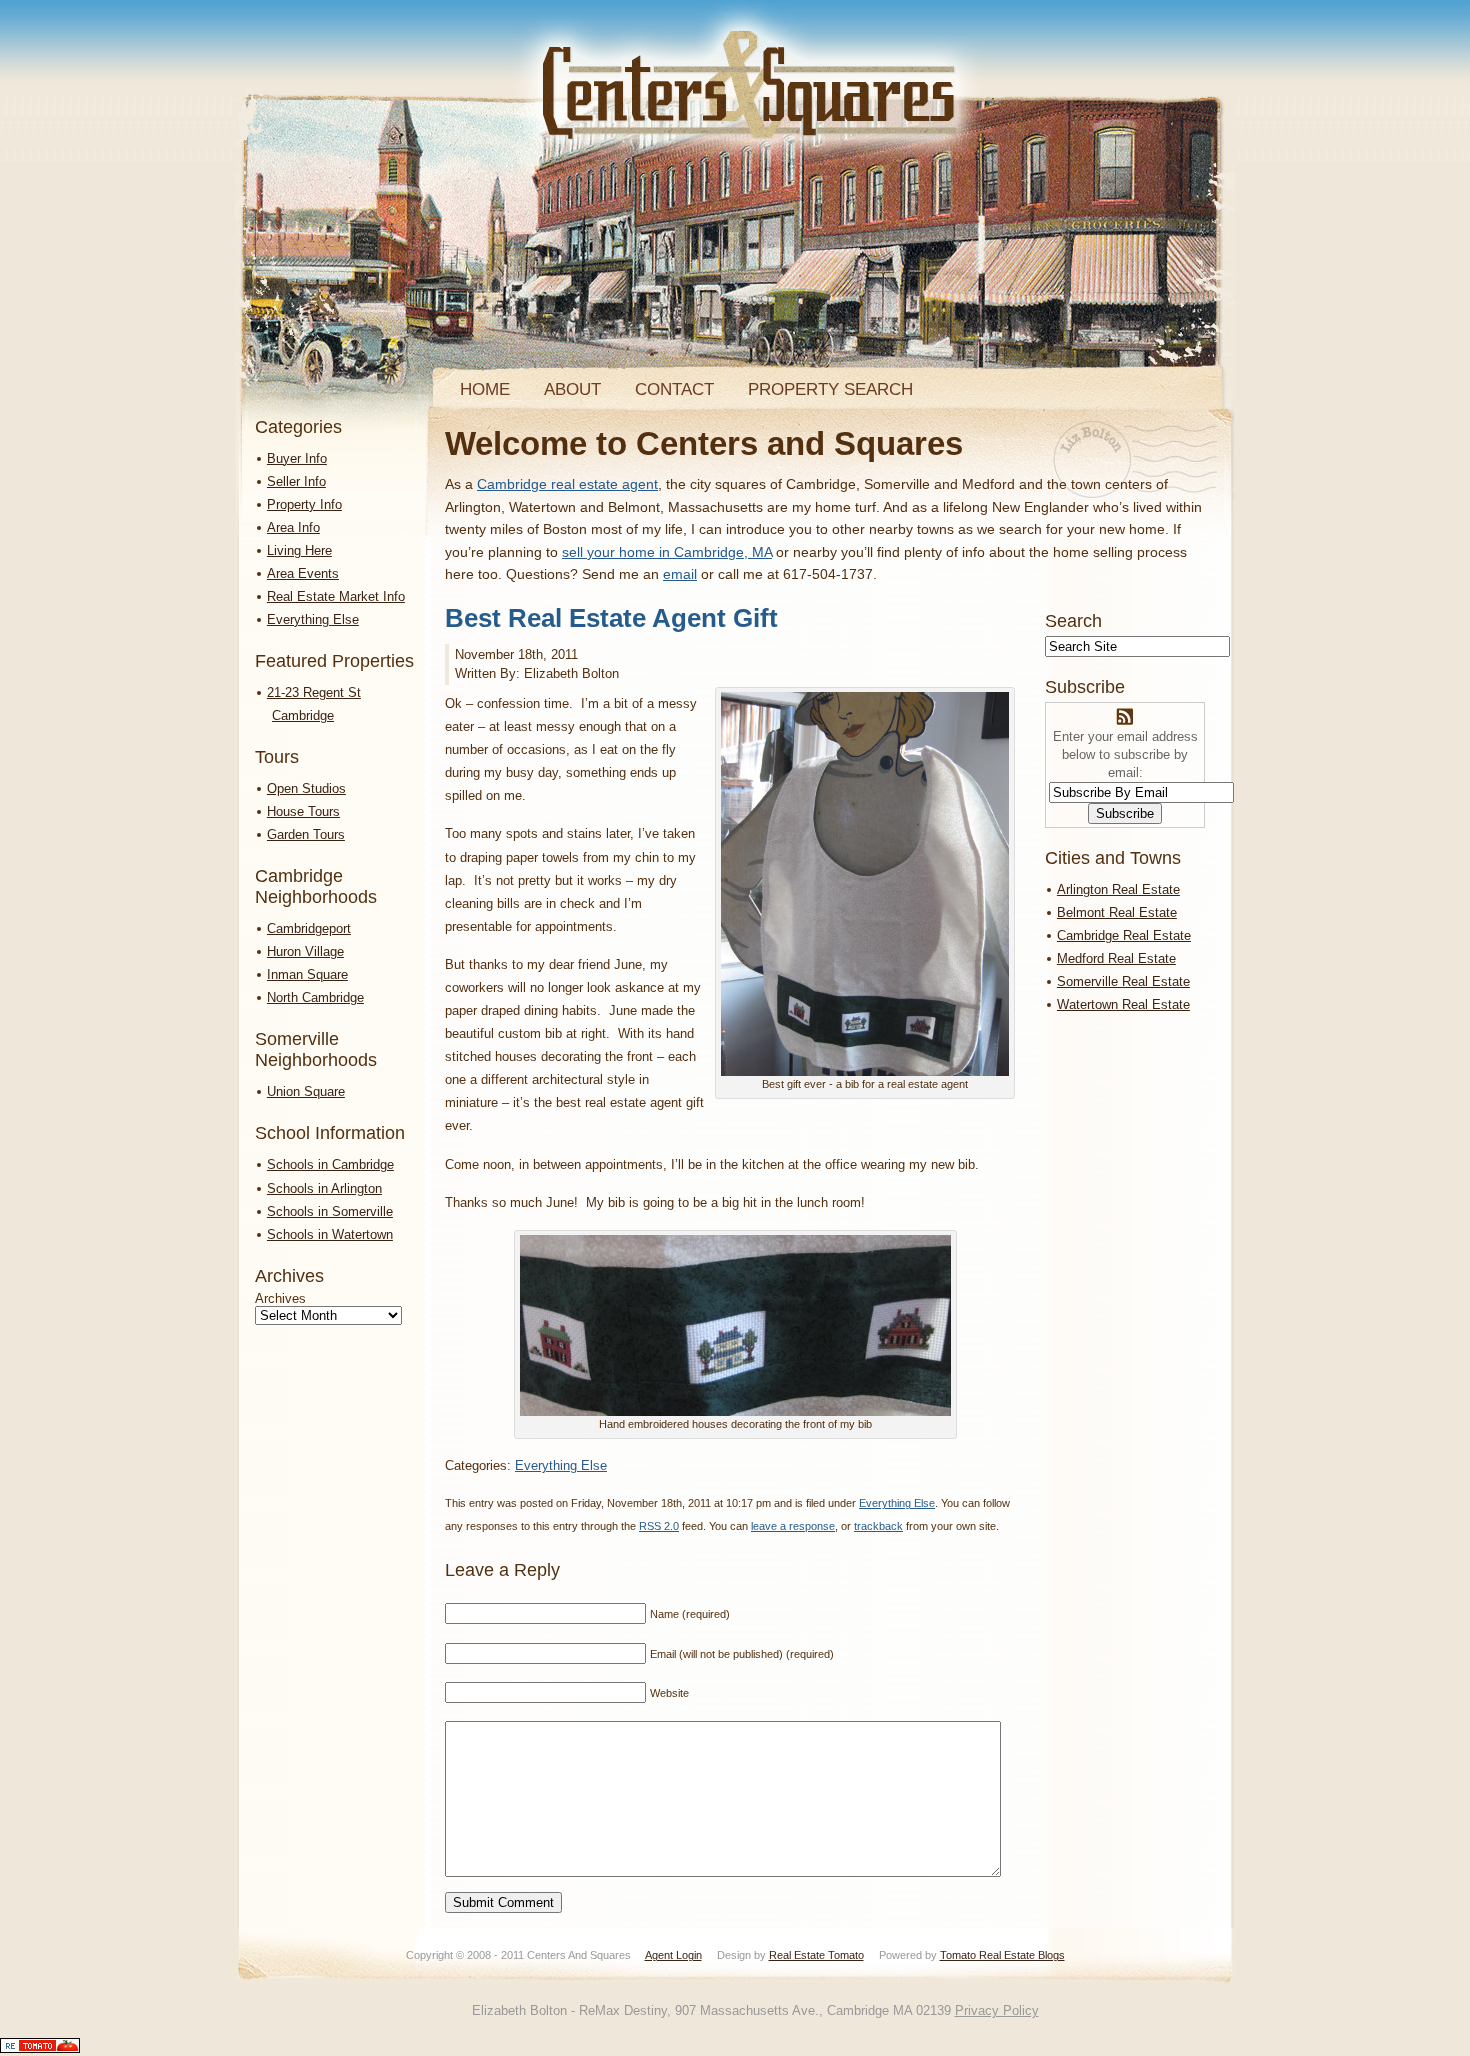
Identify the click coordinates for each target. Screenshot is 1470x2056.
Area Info (293, 527)
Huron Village (305, 951)
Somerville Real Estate (1123, 981)
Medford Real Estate (1116, 958)
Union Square (306, 1091)
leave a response (793, 1526)
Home (485, 389)
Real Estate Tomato (816, 1955)
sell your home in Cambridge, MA (667, 552)
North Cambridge (315, 997)
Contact (674, 389)
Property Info (304, 504)
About (572, 389)
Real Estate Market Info (336, 596)
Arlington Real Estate (1118, 889)
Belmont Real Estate (1117, 912)
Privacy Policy (997, 2010)
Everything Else (313, 619)
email (680, 574)
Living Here (299, 550)
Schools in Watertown (330, 1234)
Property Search (830, 389)
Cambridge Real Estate (1124, 935)
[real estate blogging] (40, 2048)
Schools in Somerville (330, 1211)
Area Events (303, 573)
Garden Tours (306, 834)
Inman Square (307, 974)
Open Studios (306, 788)
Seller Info (296, 481)
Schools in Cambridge (330, 1164)
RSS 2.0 (659, 1526)
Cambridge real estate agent (567, 484)
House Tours (303, 811)
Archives (280, 1298)
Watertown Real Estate (1123, 1004)
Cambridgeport (309, 928)
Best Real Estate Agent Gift (611, 618)
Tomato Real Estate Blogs (1002, 1955)
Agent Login (673, 1955)
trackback (878, 1526)
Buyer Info (297, 458)
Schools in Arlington (324, 1188)
